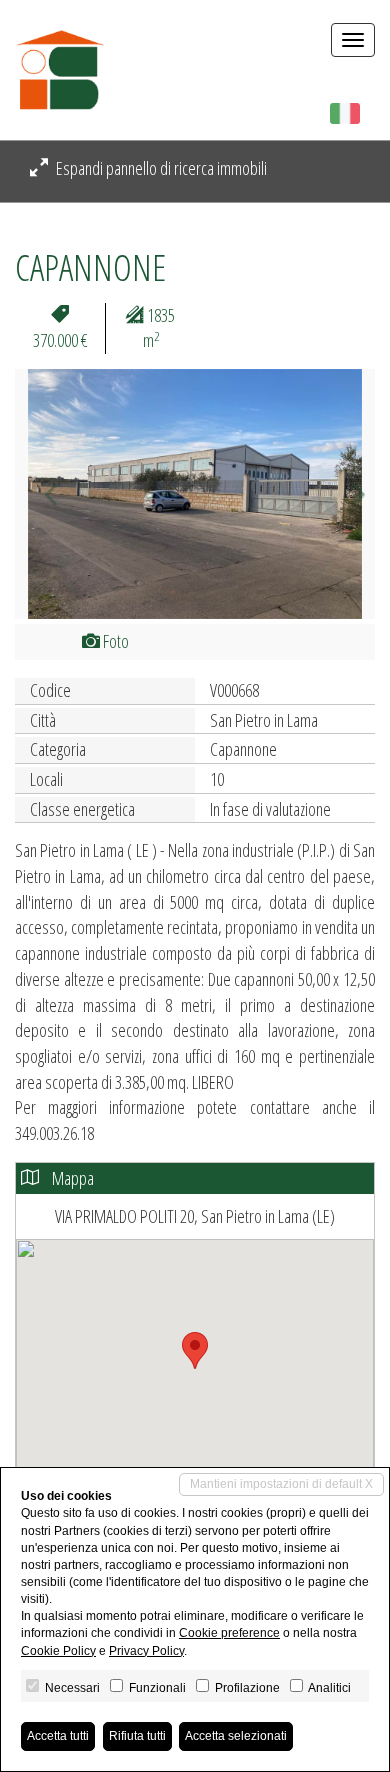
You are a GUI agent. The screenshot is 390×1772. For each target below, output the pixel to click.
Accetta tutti (58, 1736)
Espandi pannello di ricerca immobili (160, 168)
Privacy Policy (146, 1651)
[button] (42, 494)
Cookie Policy (58, 1651)
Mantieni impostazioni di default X (281, 1484)
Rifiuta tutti (137, 1736)
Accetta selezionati (236, 1736)
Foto (114, 641)
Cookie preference (229, 1633)
